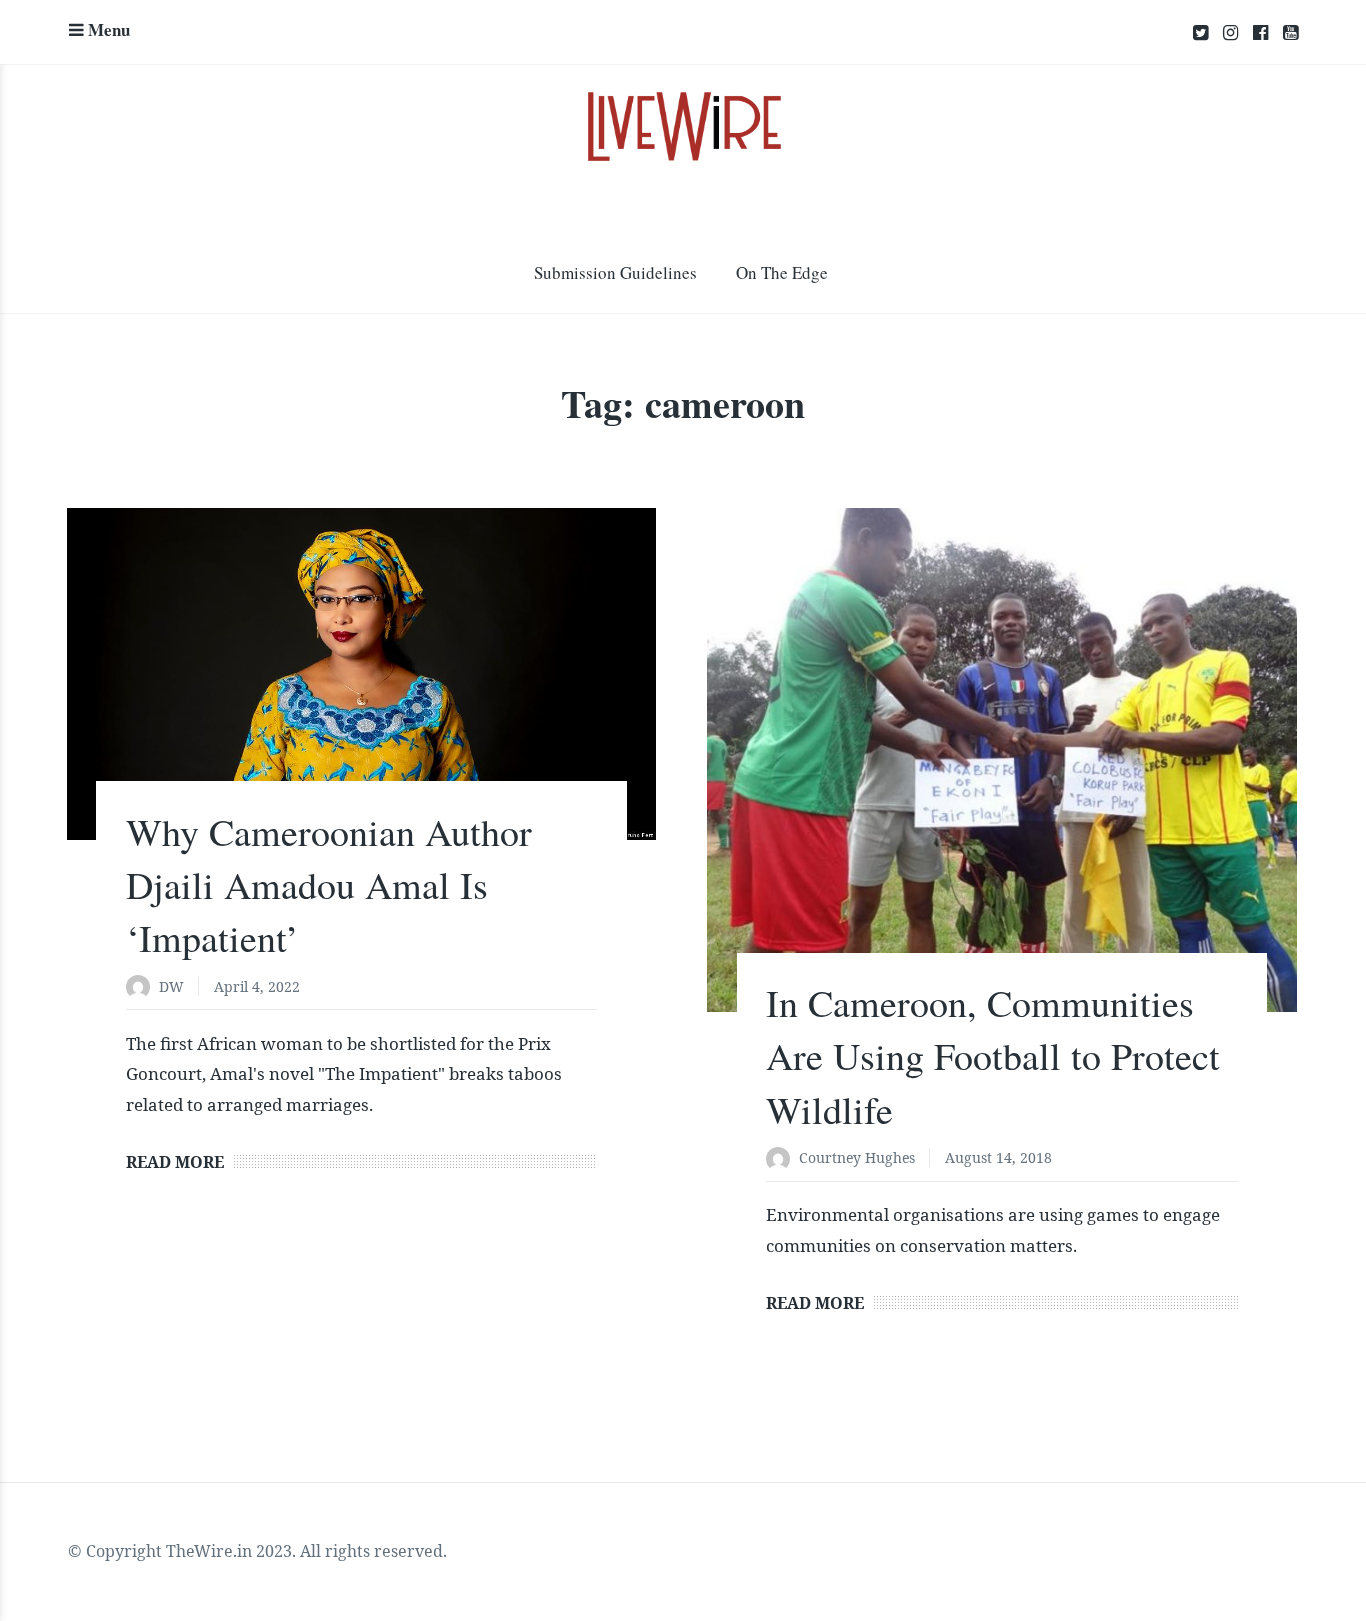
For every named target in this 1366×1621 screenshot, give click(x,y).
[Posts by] (142, 988)
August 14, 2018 (998, 1157)
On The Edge (782, 272)
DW (171, 986)
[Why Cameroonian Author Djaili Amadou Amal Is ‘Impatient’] (361, 674)
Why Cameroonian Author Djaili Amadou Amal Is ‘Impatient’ (329, 884)
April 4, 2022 (257, 986)
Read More (175, 1162)
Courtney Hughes (857, 1157)
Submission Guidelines (615, 272)
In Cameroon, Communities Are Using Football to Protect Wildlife (993, 1055)
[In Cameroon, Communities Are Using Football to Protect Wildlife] (1001, 759)
